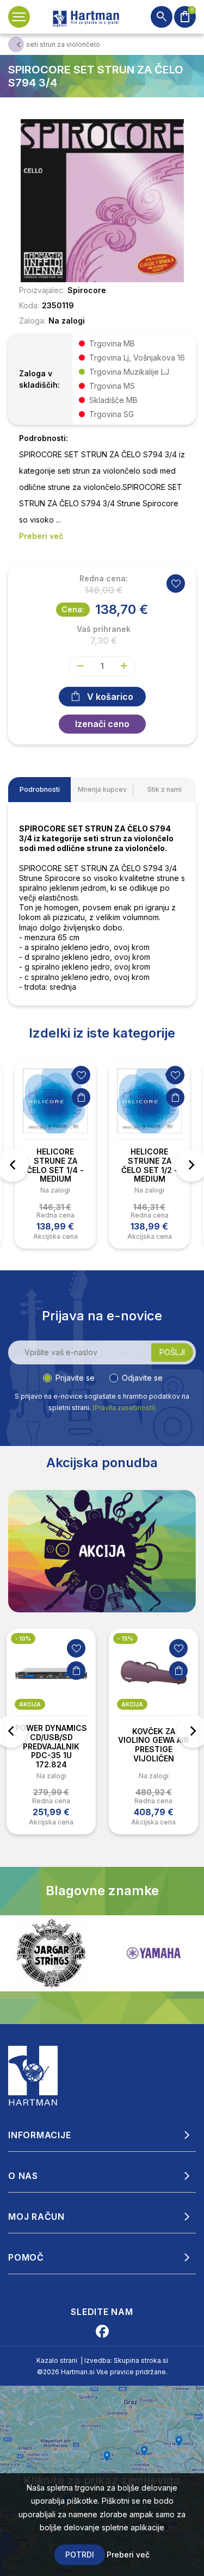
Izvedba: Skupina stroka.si (126, 2360)
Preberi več (128, 2555)
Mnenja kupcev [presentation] (102, 789)
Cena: (73, 609)
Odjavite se (142, 1378)
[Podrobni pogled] (102, 200)
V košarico (110, 697)
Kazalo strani (57, 2360)
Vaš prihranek (104, 629)
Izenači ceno (102, 724)
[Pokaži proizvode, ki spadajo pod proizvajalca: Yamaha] (51, 1953)
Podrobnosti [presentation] (40, 789)
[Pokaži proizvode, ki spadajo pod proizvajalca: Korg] (153, 1953)
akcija (30, 1704)
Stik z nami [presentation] (165, 789)
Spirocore (87, 290)
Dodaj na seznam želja (81, 1075)
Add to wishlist (176, 584)
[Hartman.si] (33, 2075)
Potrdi (80, 2555)
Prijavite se (75, 1378)
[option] (55, 1154)
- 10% (23, 1638)
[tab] (39, 790)
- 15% (125, 1638)
